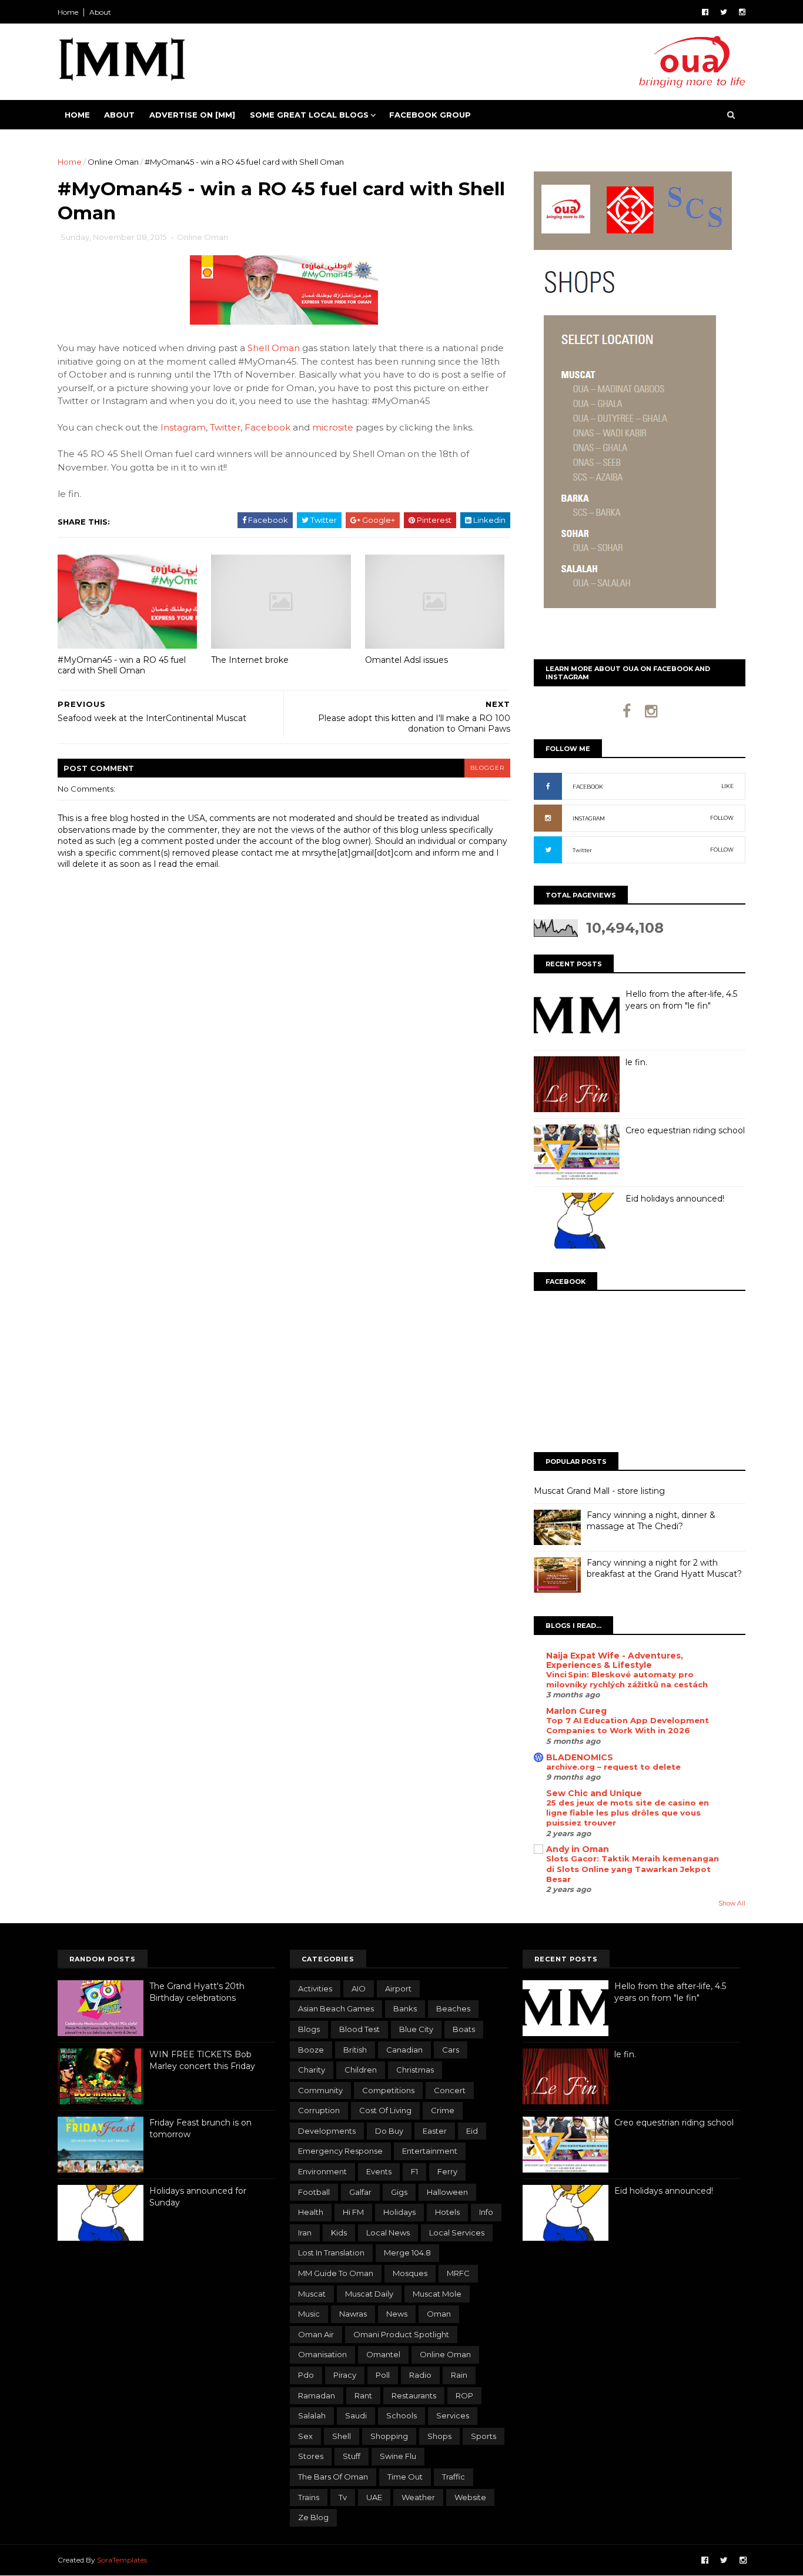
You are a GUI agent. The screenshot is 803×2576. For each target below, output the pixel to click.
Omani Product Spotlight (401, 2334)
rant (363, 2395)
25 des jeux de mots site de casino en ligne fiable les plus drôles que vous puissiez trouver (628, 1813)
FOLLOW (722, 818)
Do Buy (389, 2131)
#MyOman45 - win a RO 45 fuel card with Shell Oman (122, 665)
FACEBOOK (588, 787)
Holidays (399, 2212)
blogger (487, 768)
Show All (732, 1903)
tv (343, 2497)
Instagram (183, 427)
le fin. (636, 1062)
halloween (447, 2192)
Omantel (383, 2354)
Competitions (388, 2090)
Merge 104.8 (407, 2253)
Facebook (267, 427)
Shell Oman (274, 348)
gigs (399, 2192)
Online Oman (113, 162)
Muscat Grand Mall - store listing (599, 1491)
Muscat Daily (369, 2294)
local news (388, 2233)
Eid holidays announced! (675, 1199)
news (397, 2314)
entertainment (430, 2151)
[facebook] (705, 12)
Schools (401, 2415)
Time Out (405, 2477)
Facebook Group (430, 115)
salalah (312, 2415)
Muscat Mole (437, 2294)
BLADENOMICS (580, 1757)
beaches (453, 2008)
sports (484, 2436)
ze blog (313, 2517)
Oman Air (316, 2334)
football (314, 2192)
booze (311, 2050)
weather (418, 2497)
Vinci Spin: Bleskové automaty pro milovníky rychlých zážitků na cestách (627, 1679)
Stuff (352, 2456)
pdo (306, 2375)
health (311, 2212)
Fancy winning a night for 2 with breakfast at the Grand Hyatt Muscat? (664, 1569)
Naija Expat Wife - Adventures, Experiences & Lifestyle (615, 1660)
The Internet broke (250, 660)
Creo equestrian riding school (685, 1130)
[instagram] (742, 12)
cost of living (385, 2110)
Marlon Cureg (576, 1711)
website (470, 2497)
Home (68, 12)
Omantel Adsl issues (406, 660)
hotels (447, 2212)
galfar (360, 2192)
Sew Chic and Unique (594, 1793)
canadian (404, 2050)
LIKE (727, 786)
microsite (333, 427)
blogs (309, 2029)
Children (361, 2070)
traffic (454, 2477)
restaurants (414, 2395)
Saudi (356, 2415)
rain (459, 2375)
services (453, 2415)
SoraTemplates (122, 2560)
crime (443, 2110)
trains (309, 2497)
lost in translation (331, 2253)
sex (305, 2436)
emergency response (340, 2151)
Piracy (345, 2375)
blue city (416, 2029)
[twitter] (724, 12)
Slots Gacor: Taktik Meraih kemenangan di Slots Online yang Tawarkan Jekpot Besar (633, 1869)
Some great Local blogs (309, 115)
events (379, 2171)
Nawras (353, 2314)
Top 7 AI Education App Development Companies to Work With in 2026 (628, 1725)
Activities (315, 1988)
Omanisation (322, 2354)
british (355, 2050)
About (100, 12)
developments (327, 2131)
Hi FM (353, 2212)
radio (420, 2375)
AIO (359, 1988)
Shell (342, 2436)
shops (439, 2436)
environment (322, 2171)
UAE (374, 2497)
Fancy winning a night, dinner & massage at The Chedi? (651, 1521)
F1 (414, 2171)
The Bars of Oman (333, 2477)
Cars (451, 2050)
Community (320, 2090)
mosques (410, 2273)
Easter (435, 2131)
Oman (439, 2314)
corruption (319, 2110)
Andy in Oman (578, 1849)
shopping (389, 2436)
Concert (450, 2090)
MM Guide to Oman (336, 2273)
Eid (472, 2131)
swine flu (398, 2456)
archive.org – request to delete (613, 1767)
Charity (312, 2070)
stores (311, 2456)
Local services (457, 2233)
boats (464, 2029)
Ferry (447, 2171)
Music (309, 2314)
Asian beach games (336, 2008)
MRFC (458, 2273)
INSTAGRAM (589, 818)
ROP (464, 2395)
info (486, 2212)
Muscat (312, 2294)
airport (398, 1988)
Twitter (225, 427)
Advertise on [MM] (192, 115)
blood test (359, 2029)
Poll (383, 2375)
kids (339, 2233)
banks (405, 2008)
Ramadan (317, 2395)
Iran (305, 2233)
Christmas (415, 2070)
